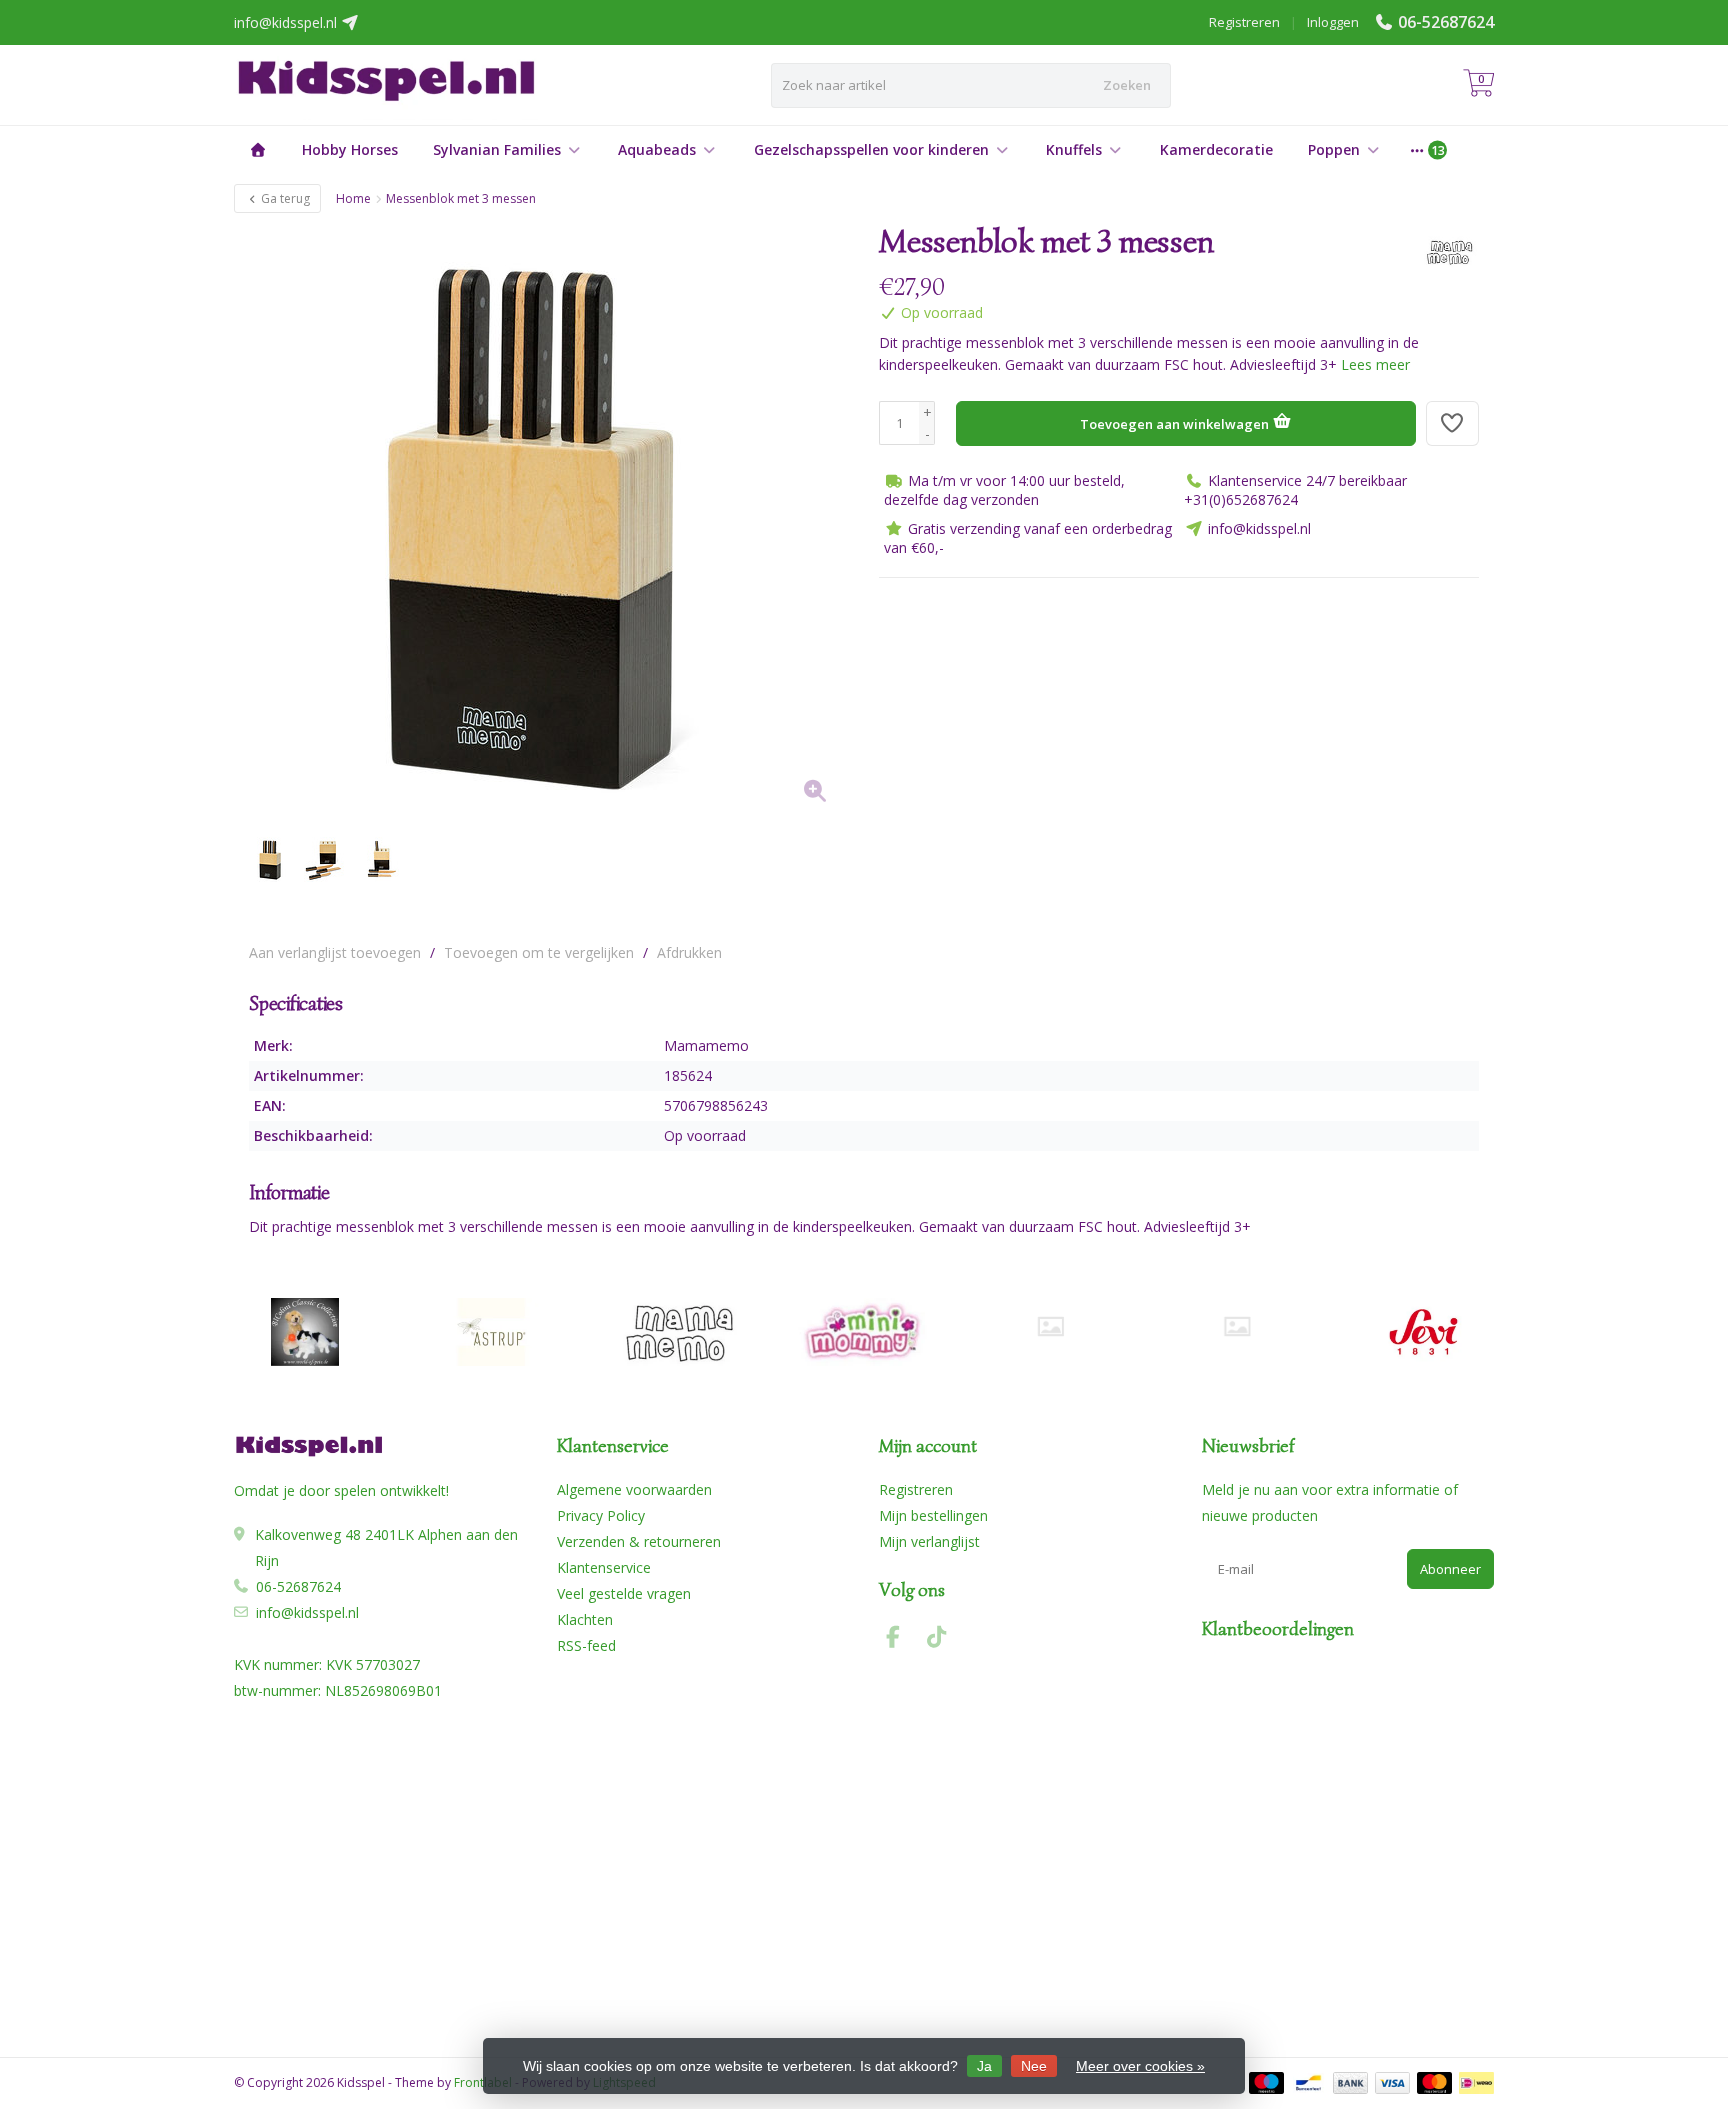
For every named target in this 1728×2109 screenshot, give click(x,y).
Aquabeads (657, 149)
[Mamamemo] (1441, 252)
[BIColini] (304, 1332)
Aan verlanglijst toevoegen (335, 952)
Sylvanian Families (497, 149)
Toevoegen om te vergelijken (539, 952)
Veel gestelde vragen (624, 1593)
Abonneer (1450, 1569)
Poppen (1334, 149)
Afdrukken (689, 952)
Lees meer (1375, 364)
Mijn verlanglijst (929, 1541)
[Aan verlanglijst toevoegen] (1453, 423)
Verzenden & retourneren (639, 1541)
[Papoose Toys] (1236, 1326)
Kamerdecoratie (1216, 149)
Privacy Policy (601, 1515)
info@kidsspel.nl (307, 1612)
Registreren (1244, 22)
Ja (984, 2066)
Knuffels (1074, 149)
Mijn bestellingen (933, 1515)
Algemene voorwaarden (634, 1489)
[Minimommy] (864, 1332)
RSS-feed (586, 1645)
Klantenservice (604, 1567)
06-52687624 (1446, 22)
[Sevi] (1423, 1332)
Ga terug (284, 198)
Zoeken (1127, 85)
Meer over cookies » (1140, 2066)
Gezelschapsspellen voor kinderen (871, 149)
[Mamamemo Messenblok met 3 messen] (549, 522)
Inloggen (1333, 22)
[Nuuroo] (1050, 1326)
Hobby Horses (350, 149)
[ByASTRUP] (491, 1332)
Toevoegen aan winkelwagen (1176, 424)
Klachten (585, 1619)
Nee (1034, 2066)
